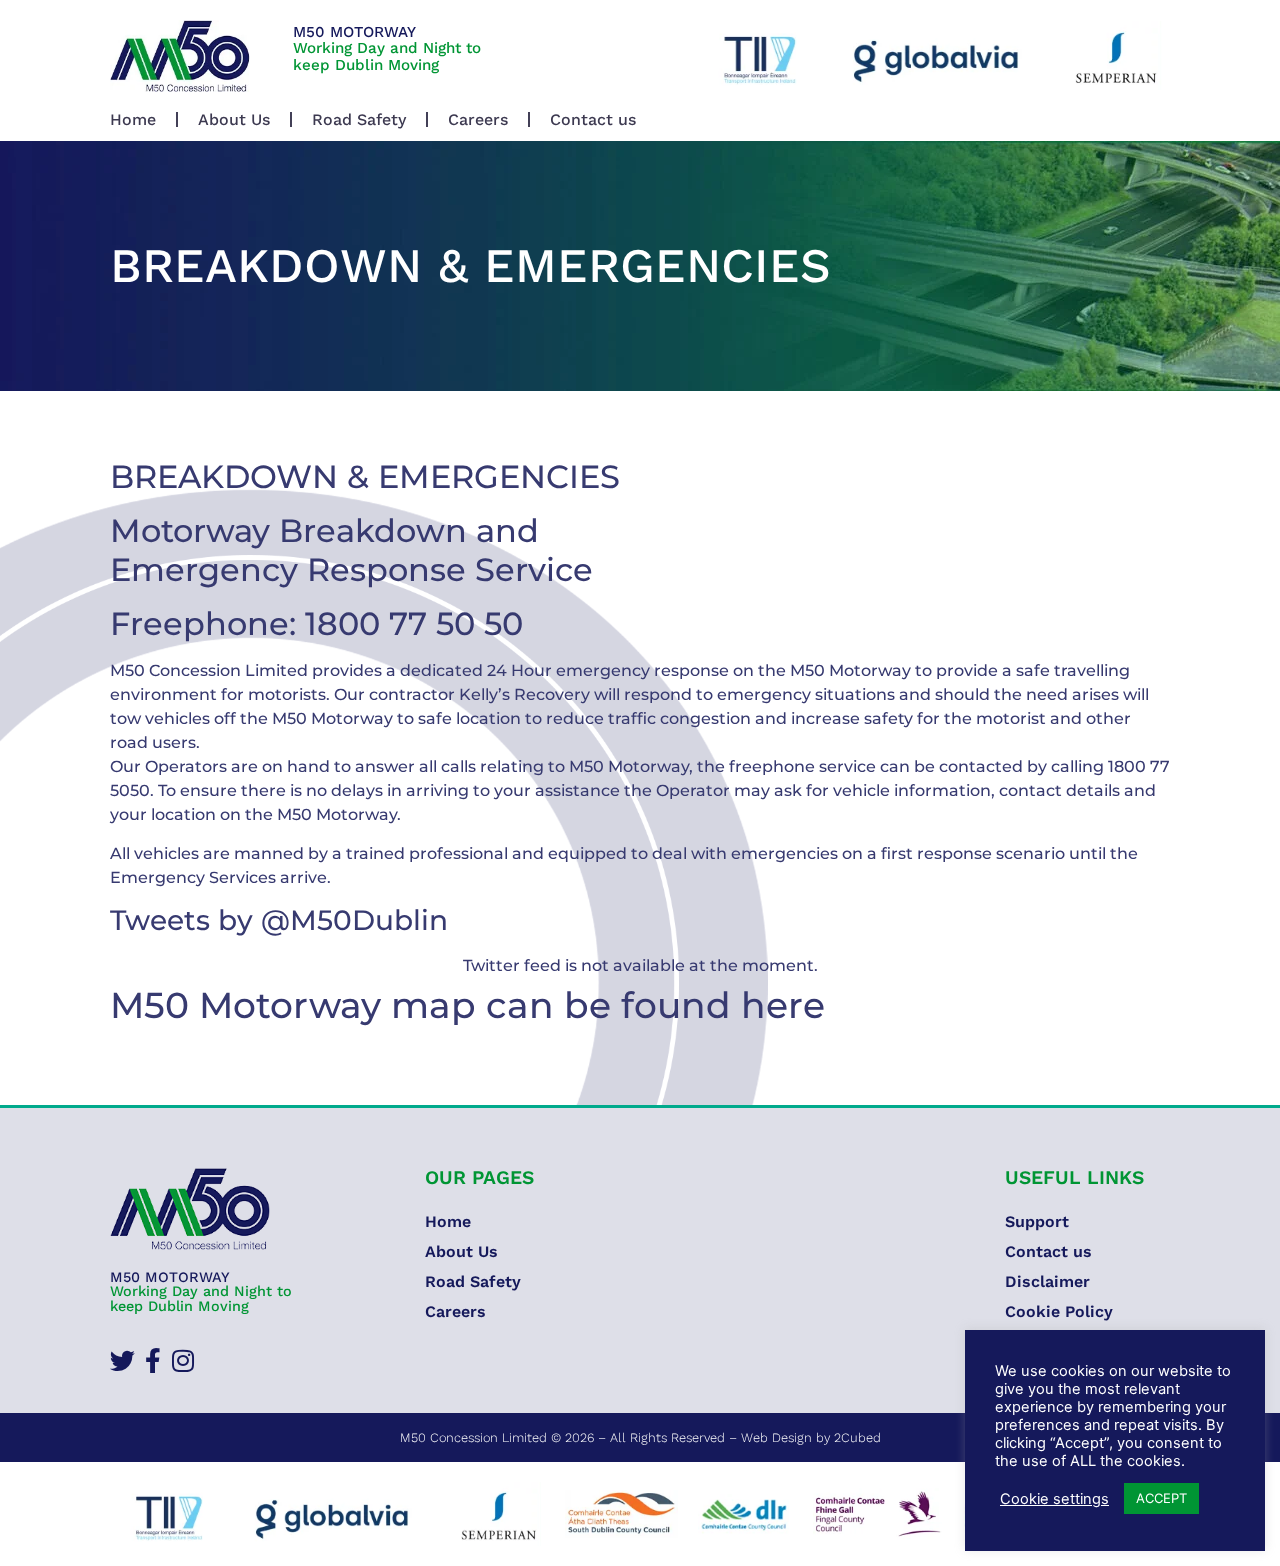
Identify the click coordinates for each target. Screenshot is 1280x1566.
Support (1037, 1221)
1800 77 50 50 (414, 623)
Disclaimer (1047, 1281)
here (783, 1005)
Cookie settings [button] (1054, 1499)
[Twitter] (122, 1360)
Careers (478, 119)
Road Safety (359, 119)
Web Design (776, 1437)
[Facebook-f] (152, 1360)
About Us (234, 119)
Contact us (593, 119)
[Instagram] (182, 1360)
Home (133, 119)
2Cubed (857, 1437)
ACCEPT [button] (1161, 1498)
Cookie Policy (1059, 1311)
